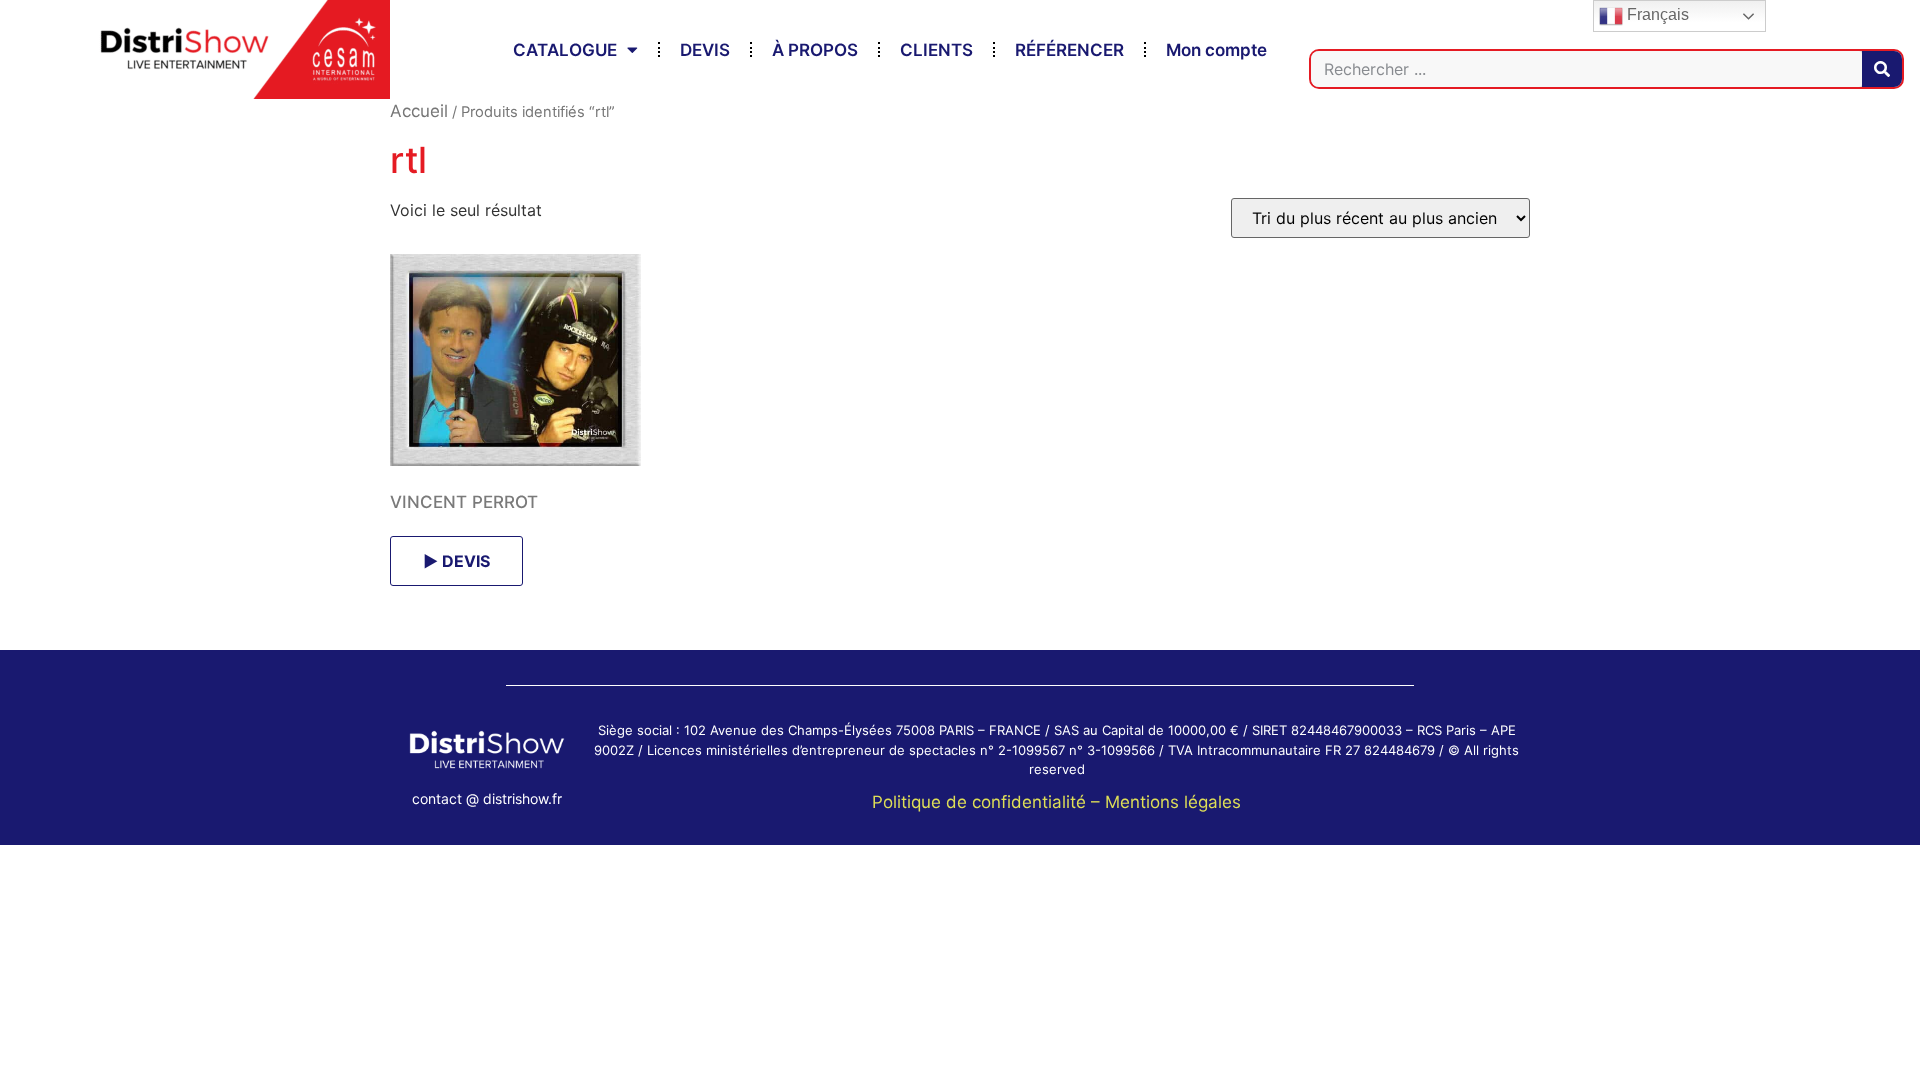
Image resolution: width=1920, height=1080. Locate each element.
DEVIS (705, 50)
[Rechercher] (1882, 69)
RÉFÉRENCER (1069, 50)
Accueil (419, 111)
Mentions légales (1173, 802)
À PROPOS (815, 50)
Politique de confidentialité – (988, 802)
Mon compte (1216, 50)
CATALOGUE (565, 50)
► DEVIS (456, 561)
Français (1656, 14)
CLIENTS (936, 50)
